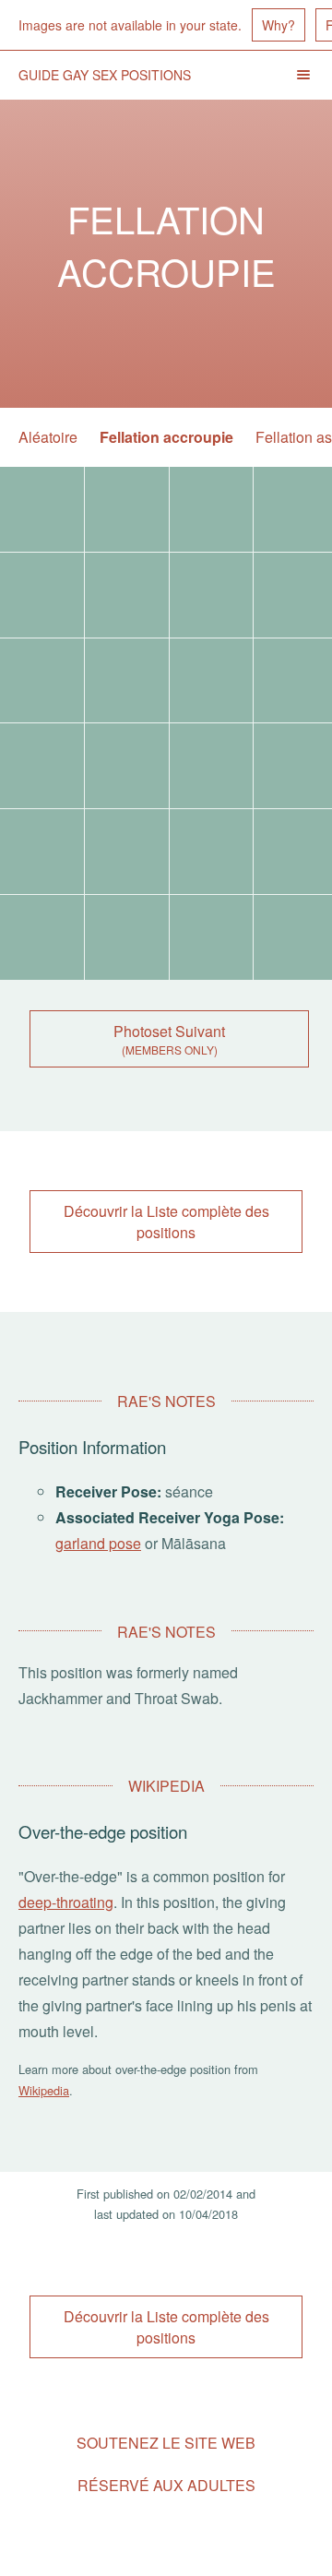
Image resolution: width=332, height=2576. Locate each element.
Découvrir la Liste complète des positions (166, 1222)
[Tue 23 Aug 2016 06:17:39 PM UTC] (212, 937)
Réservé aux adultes (166, 2485)
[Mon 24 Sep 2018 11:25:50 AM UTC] (127, 509)
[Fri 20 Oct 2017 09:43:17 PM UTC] (127, 681)
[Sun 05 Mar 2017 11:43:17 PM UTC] (212, 852)
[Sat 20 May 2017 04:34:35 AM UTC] (212, 766)
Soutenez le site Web (166, 2443)
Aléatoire (48, 437)
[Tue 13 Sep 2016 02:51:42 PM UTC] (127, 937)
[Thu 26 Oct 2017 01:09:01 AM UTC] (42, 681)
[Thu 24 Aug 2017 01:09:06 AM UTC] (42, 766)
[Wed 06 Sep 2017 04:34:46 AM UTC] (212, 681)
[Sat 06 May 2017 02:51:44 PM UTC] (42, 852)
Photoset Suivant (169, 1031)
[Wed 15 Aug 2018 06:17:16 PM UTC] (212, 509)
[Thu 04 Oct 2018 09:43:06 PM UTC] (42, 509)
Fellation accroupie (166, 437)
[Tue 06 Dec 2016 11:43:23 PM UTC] (42, 937)
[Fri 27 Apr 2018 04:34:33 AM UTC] (127, 595)
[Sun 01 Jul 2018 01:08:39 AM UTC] (42, 595)
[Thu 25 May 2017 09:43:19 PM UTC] (127, 766)
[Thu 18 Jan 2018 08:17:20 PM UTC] (212, 595)
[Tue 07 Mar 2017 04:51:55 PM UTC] (127, 852)
